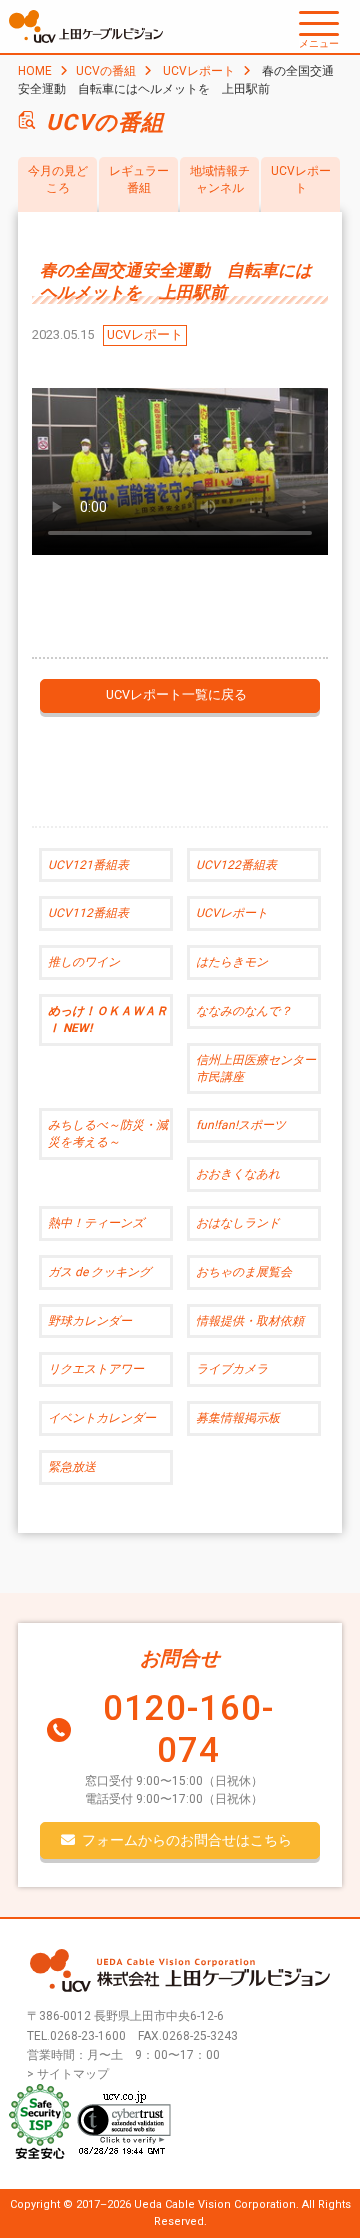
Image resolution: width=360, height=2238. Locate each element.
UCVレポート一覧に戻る (176, 694)
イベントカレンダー (102, 1418)
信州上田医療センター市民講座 (256, 1068)
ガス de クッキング (99, 1272)
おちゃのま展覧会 (244, 1272)
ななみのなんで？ (244, 1011)
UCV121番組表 (88, 865)
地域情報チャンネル (220, 179)
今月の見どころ (58, 179)
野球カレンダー (90, 1321)
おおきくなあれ (238, 1174)
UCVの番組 (106, 71)
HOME (35, 71)
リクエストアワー (96, 1369)
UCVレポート (199, 71)
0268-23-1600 (88, 2036)
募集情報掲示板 (238, 1418)
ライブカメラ (232, 1369)
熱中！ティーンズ (96, 1223)
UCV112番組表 (88, 913)
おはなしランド (238, 1223)
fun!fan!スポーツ (241, 1125)
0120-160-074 (188, 1729)
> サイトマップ (68, 2074)
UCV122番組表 (236, 865)
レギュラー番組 (139, 179)
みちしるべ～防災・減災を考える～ (108, 1133)
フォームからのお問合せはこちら (187, 1840)
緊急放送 (72, 1467)
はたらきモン (232, 962)
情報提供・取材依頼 (250, 1321)
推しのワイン (84, 962)
